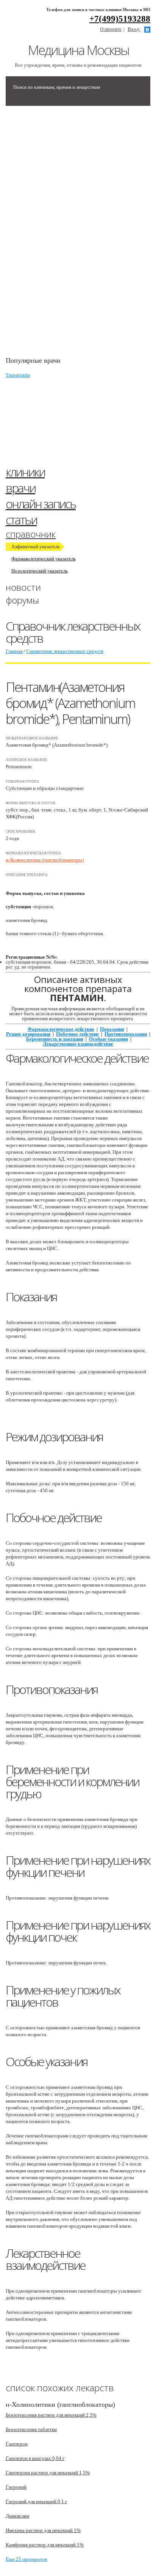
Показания (112, 1029)
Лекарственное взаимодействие (78, 1044)
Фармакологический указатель (44, 559)
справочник (31, 534)
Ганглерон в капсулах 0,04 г (35, 2458)
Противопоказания (126, 1034)
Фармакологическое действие (61, 1029)
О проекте (111, 29)
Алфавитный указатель (36, 546)
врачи (20, 488)
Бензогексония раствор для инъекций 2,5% (51, 2415)
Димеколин (17, 2516)
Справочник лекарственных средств (65, 651)
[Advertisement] (62, 235)
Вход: (134, 29)
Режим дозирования (28, 1034)
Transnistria (18, 375)
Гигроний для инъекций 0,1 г (36, 2501)
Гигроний (16, 2487)
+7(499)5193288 (120, 19)
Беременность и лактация (55, 1039)
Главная (14, 651)
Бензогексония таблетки (31, 2429)
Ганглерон (17, 2444)
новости (23, 587)
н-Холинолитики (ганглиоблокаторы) (45, 860)
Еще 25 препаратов (26, 2559)
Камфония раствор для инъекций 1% (45, 2545)
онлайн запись (41, 504)
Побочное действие (77, 1034)
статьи (21, 520)
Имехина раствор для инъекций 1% (43, 2530)
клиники (25, 472)
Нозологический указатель (40, 571)
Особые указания (108, 1039)
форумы (22, 600)
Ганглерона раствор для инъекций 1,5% (48, 2473)
